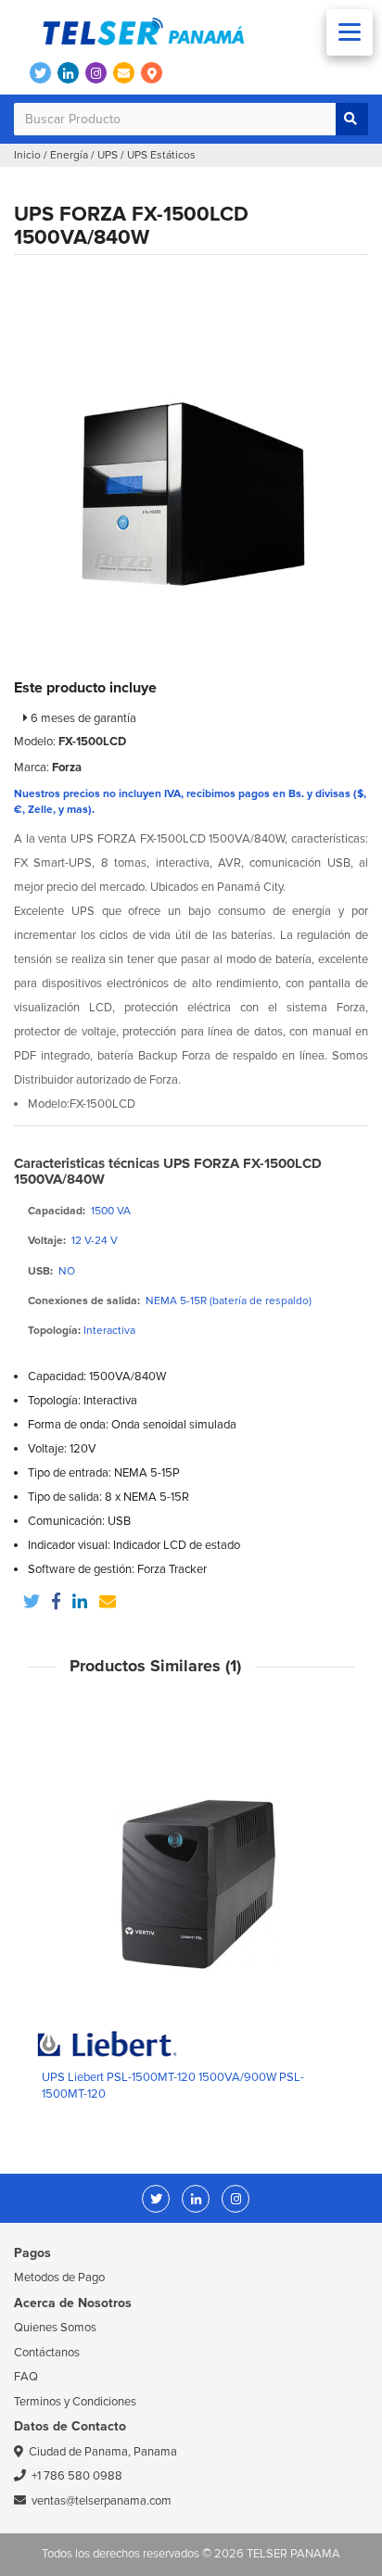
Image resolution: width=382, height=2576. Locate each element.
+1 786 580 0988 (77, 2476)
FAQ (26, 2377)
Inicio (27, 155)
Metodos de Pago (59, 2278)
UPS (108, 155)
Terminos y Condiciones (75, 2402)
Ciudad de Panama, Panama (103, 2452)
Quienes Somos (55, 2328)
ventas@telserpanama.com (102, 2501)
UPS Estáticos (161, 155)
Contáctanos (47, 2353)
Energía (69, 155)
